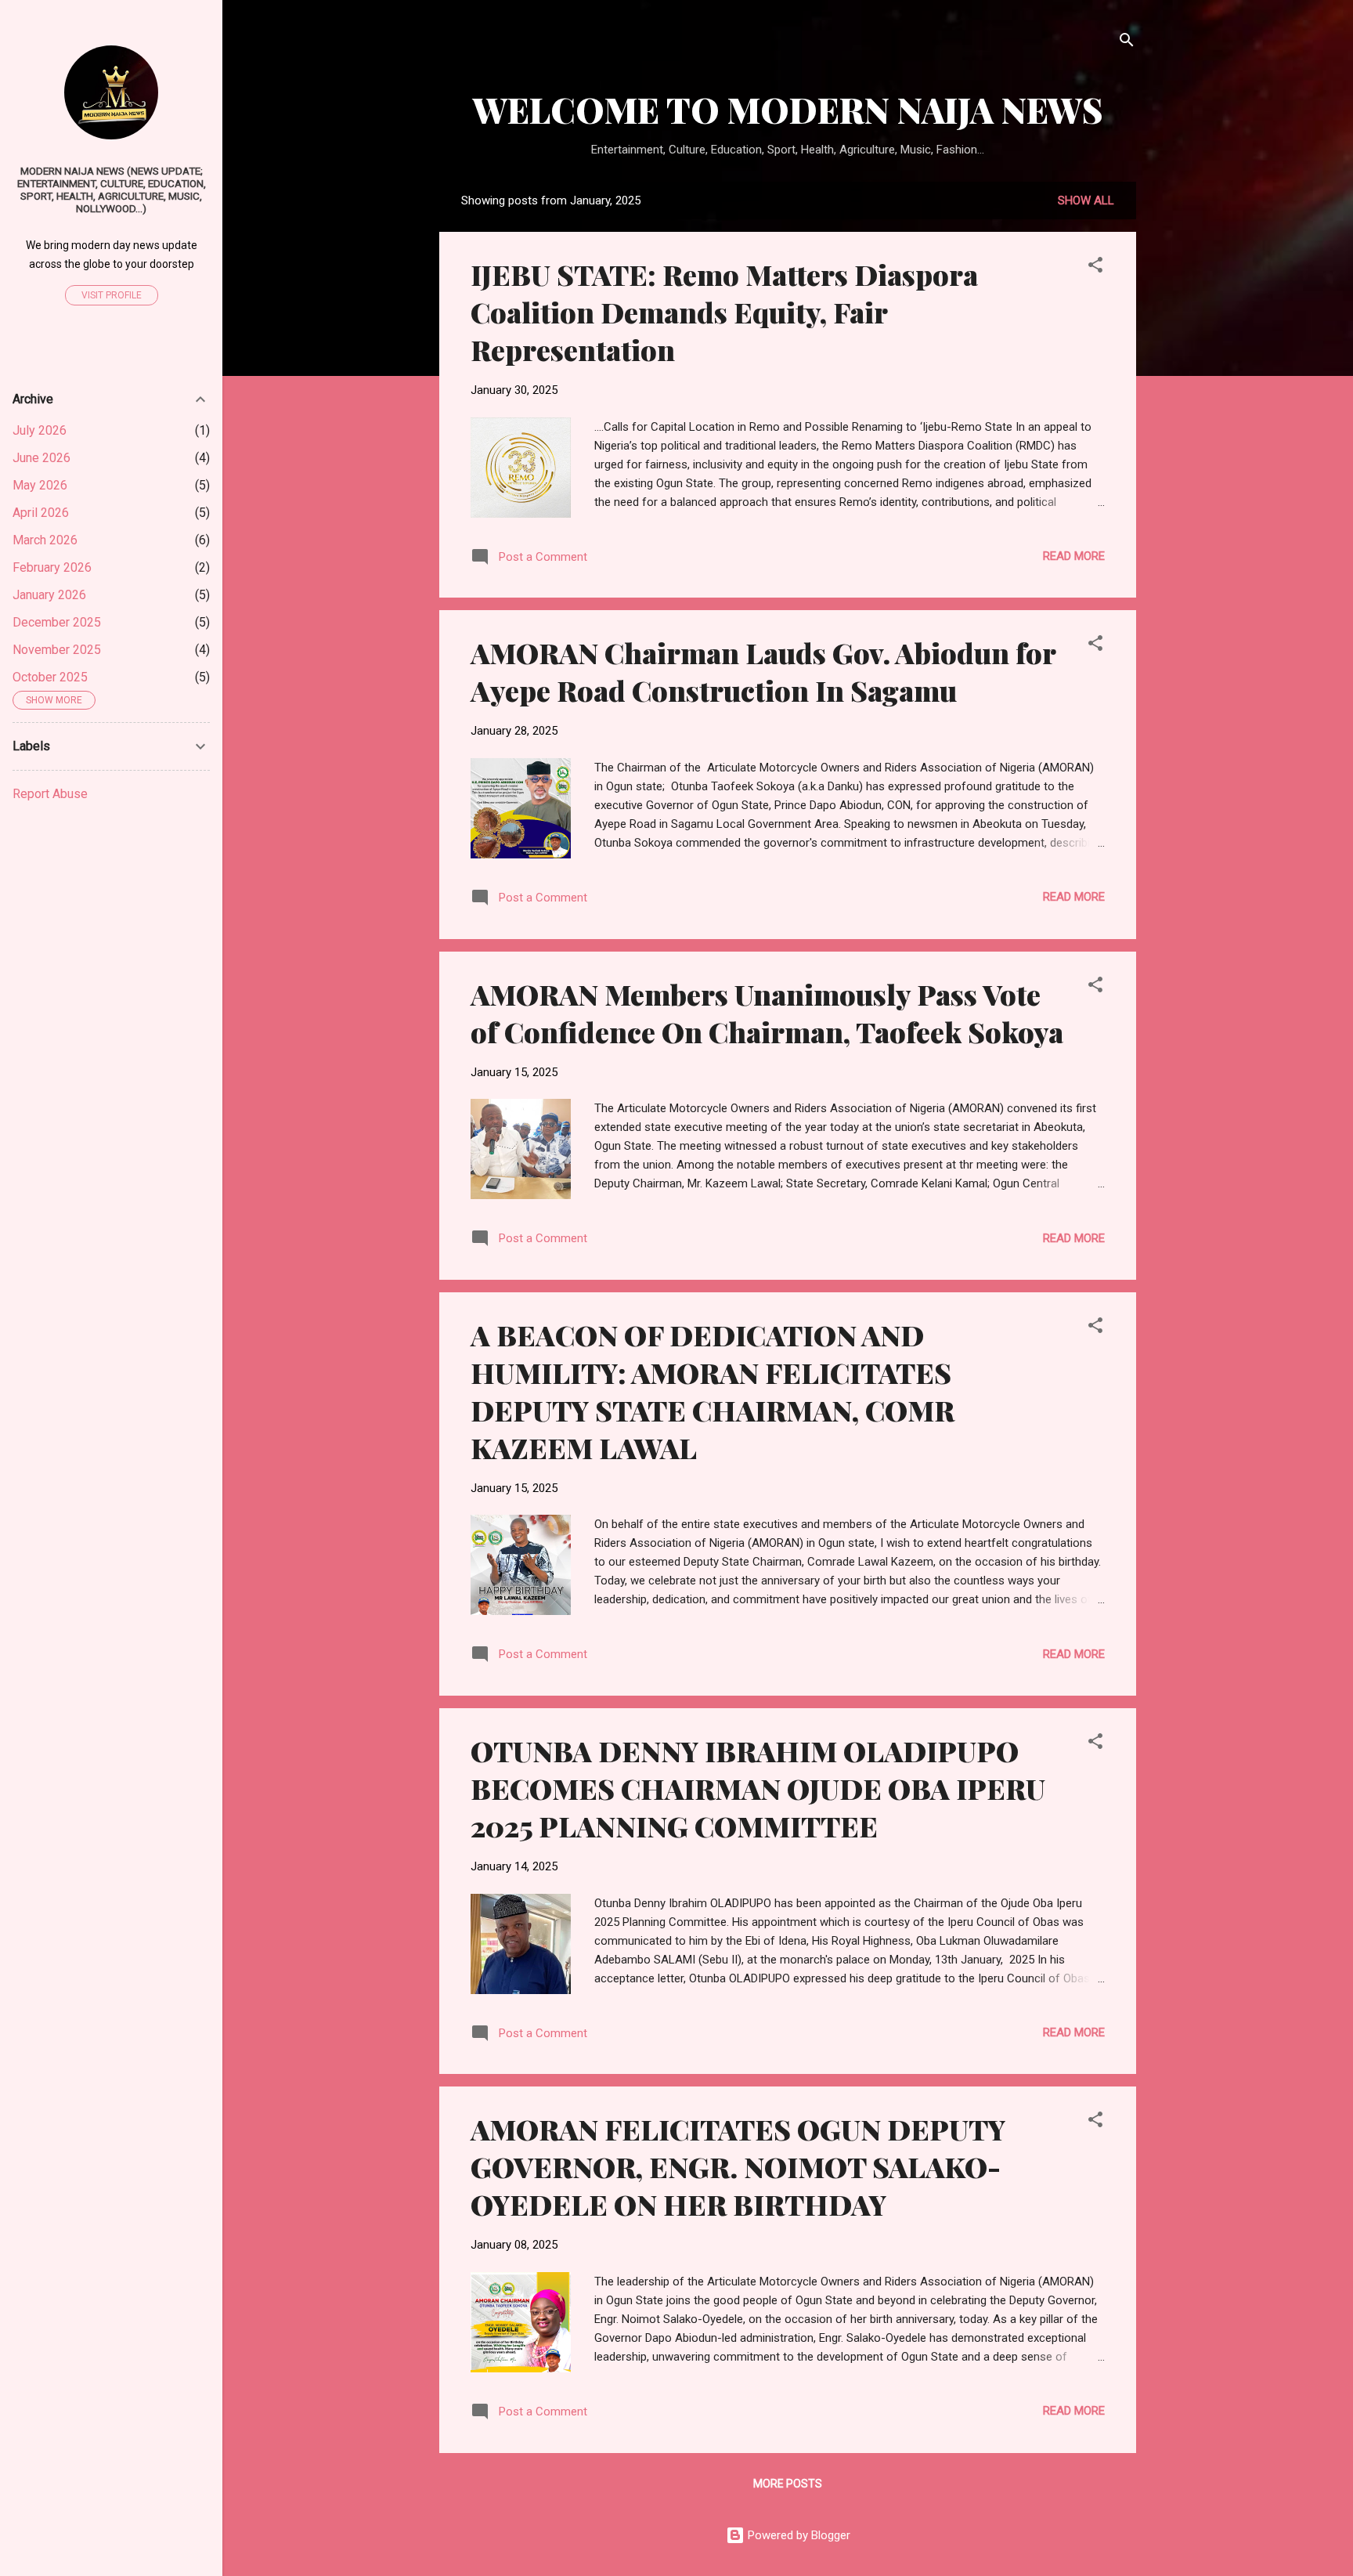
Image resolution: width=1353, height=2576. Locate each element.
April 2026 (41, 513)
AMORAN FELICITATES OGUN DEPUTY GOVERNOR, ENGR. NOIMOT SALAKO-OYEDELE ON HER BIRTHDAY (738, 2166)
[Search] (1127, 43)
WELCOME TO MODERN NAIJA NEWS (788, 109)
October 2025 (50, 677)
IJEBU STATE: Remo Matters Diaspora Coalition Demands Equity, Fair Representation (724, 312)
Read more (1074, 556)
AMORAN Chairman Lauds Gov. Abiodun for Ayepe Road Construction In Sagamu (763, 671)
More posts (788, 2484)
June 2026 (41, 458)
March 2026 (45, 540)
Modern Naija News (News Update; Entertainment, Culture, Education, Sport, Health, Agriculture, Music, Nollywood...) (112, 190)
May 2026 (40, 485)
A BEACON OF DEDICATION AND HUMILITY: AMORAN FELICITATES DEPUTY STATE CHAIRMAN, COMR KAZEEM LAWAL (713, 1391)
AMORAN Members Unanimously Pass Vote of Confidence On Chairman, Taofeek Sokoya (767, 1013)
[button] (1095, 267)
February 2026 (52, 567)
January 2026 (49, 595)
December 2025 (57, 622)
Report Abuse (50, 794)
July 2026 (40, 430)
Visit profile (112, 295)
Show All (1086, 201)
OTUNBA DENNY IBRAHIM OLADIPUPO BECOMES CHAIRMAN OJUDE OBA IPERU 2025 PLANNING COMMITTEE (758, 1788)
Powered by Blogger (797, 2535)
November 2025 (57, 650)
